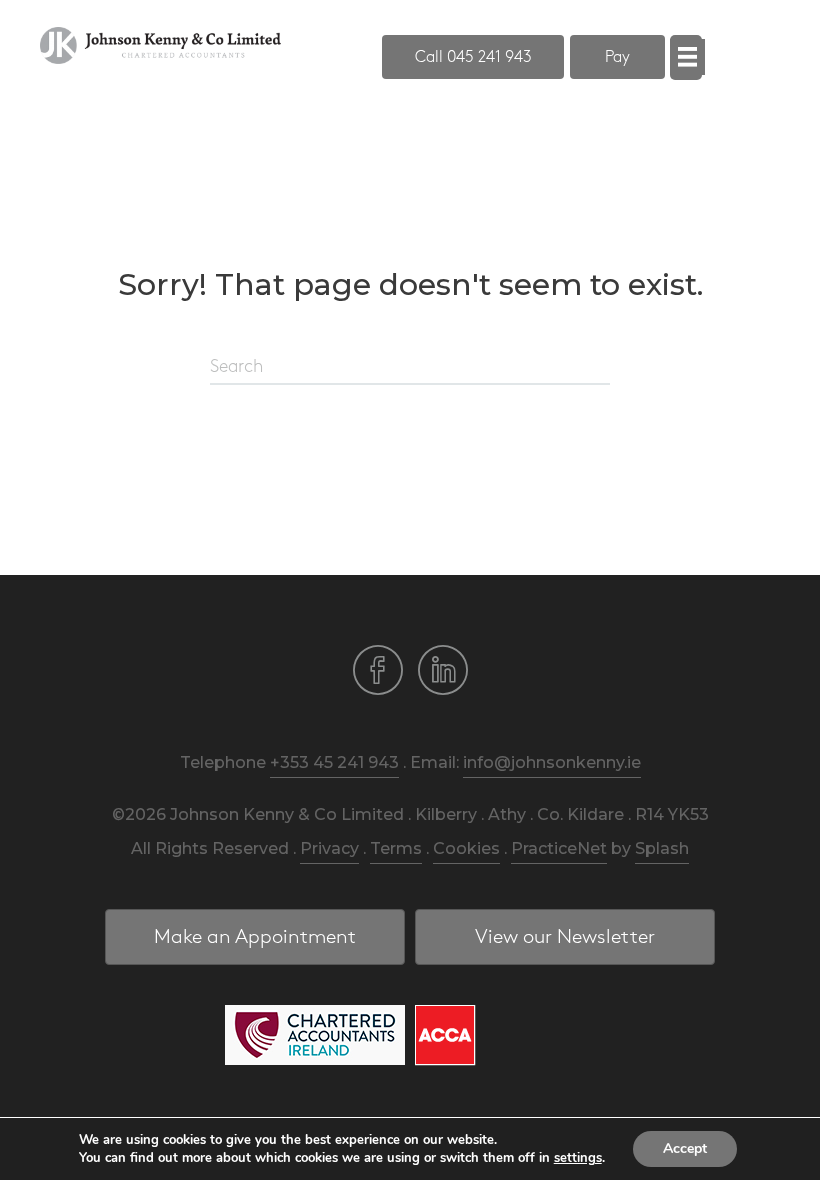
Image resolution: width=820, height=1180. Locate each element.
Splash (662, 848)
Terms (396, 848)
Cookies (466, 848)
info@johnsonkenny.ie (552, 762)
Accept (685, 1148)
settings (578, 1158)
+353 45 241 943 (334, 762)
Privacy (329, 848)
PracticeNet (559, 848)
